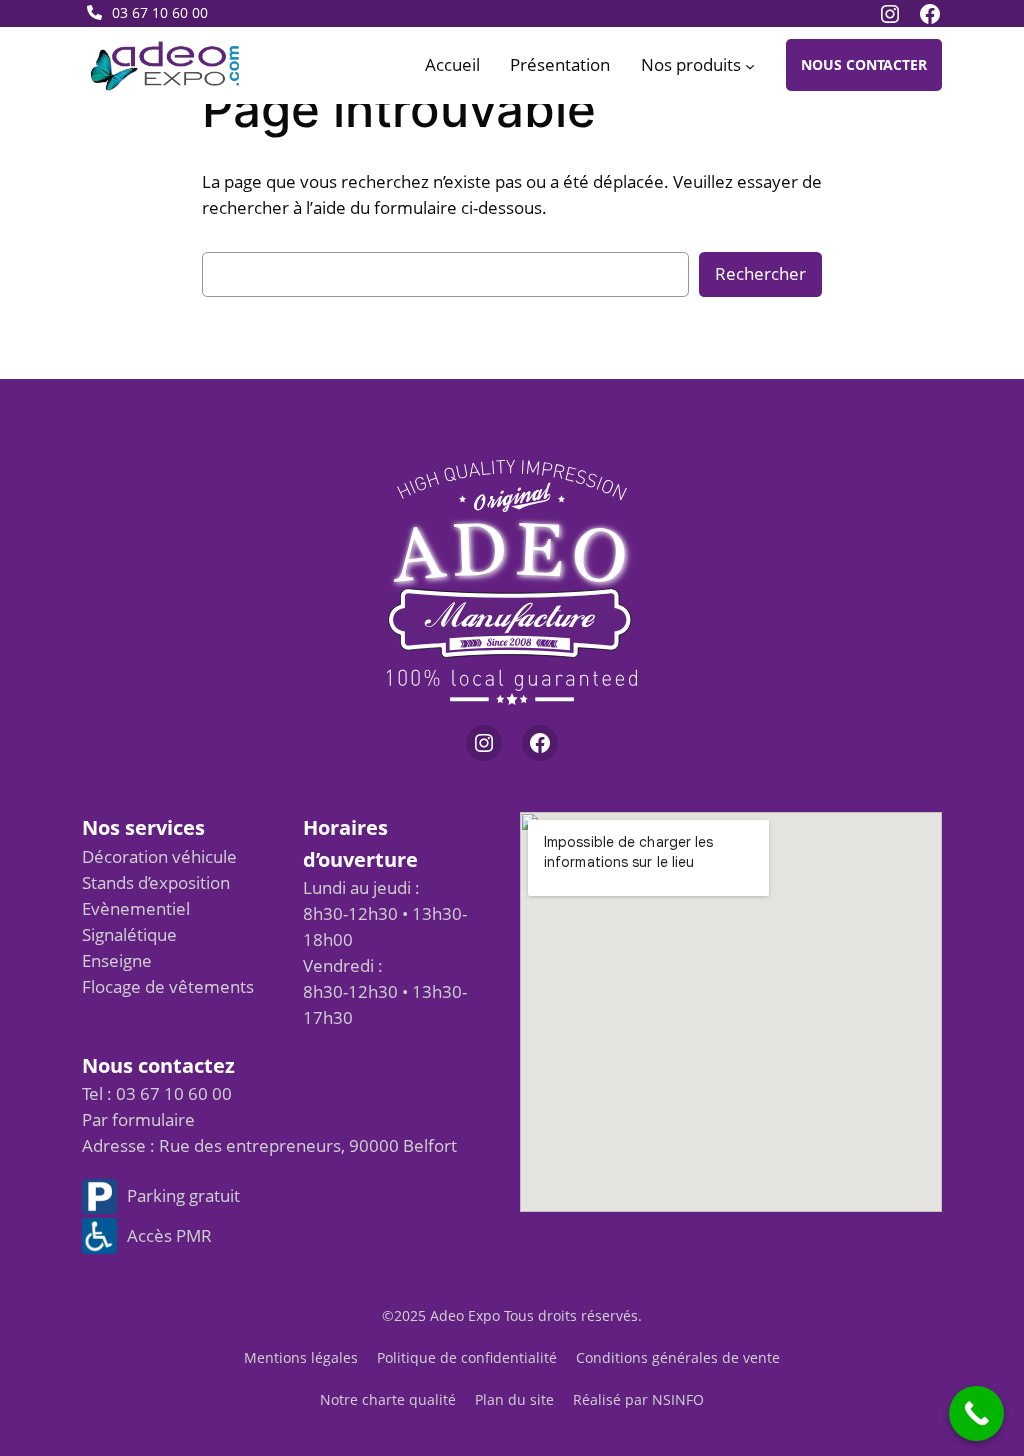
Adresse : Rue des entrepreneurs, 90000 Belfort (269, 1145)
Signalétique (129, 934)
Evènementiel (136, 908)
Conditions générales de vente (678, 1357)
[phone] (94, 12)
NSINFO (678, 1399)
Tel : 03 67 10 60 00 (157, 1093)
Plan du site (514, 1399)
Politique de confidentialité (467, 1357)
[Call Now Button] (976, 1413)
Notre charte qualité (388, 1399)
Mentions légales (301, 1357)
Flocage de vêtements (168, 986)
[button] (864, 65)
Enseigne (117, 960)
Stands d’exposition (156, 882)
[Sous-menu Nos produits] (750, 65)
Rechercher (760, 273)
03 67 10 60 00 (160, 12)
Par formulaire (138, 1119)
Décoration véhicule (159, 856)
